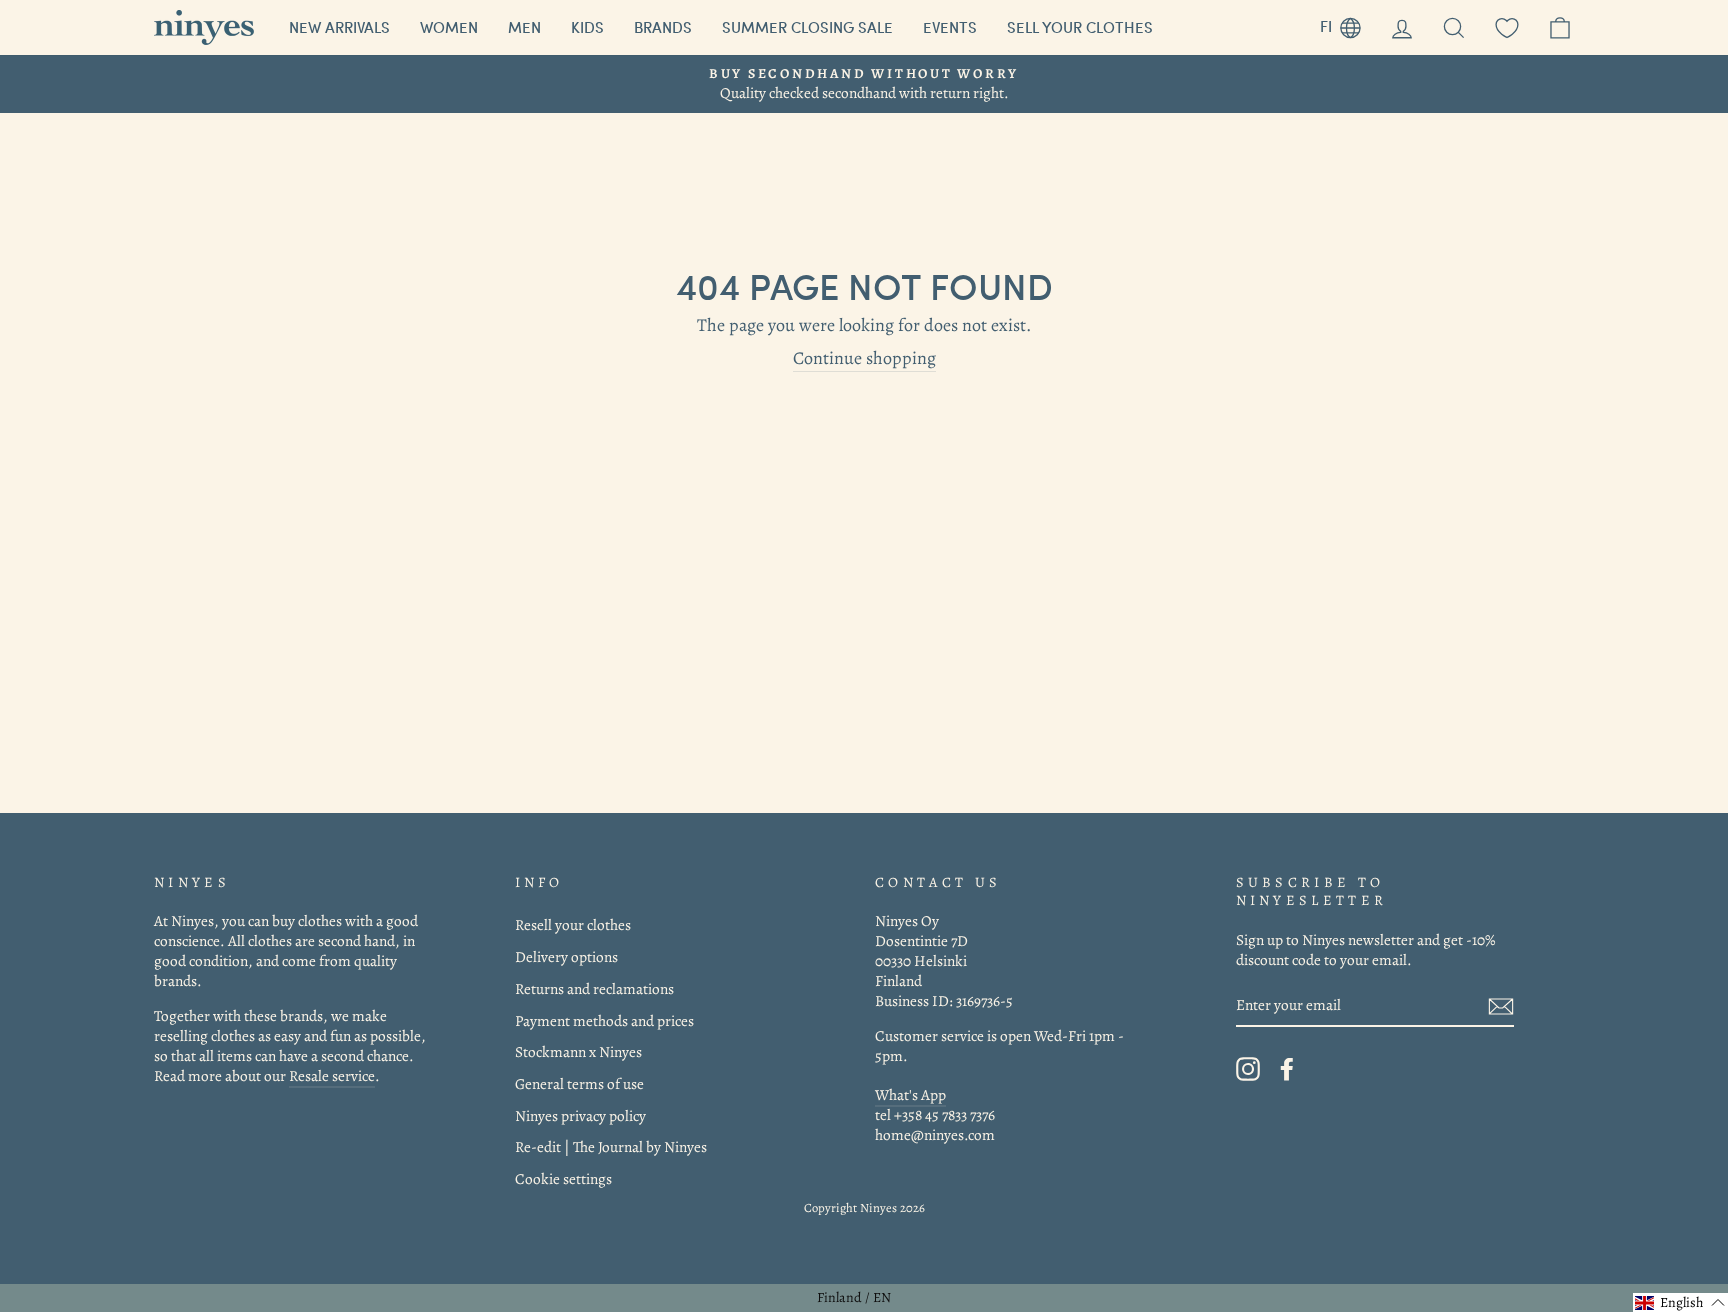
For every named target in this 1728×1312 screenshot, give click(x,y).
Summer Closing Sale (807, 27)
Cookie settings (563, 1178)
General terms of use (579, 1083)
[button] (1680, 1302)
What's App (910, 1094)
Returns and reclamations (594, 988)
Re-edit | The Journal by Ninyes (611, 1146)
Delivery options (566, 956)
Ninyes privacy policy (580, 1115)
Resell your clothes (573, 924)
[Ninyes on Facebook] (1287, 1069)
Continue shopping (864, 358)
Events (950, 27)
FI (1348, 23)
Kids (587, 27)
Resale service (332, 1075)
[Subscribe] (1501, 1005)
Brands (663, 27)
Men (524, 27)
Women (449, 27)
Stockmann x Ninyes (578, 1051)
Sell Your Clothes (1080, 27)
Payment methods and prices (604, 1020)
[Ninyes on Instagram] (1248, 1069)
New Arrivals (339, 27)
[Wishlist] (1507, 27)
